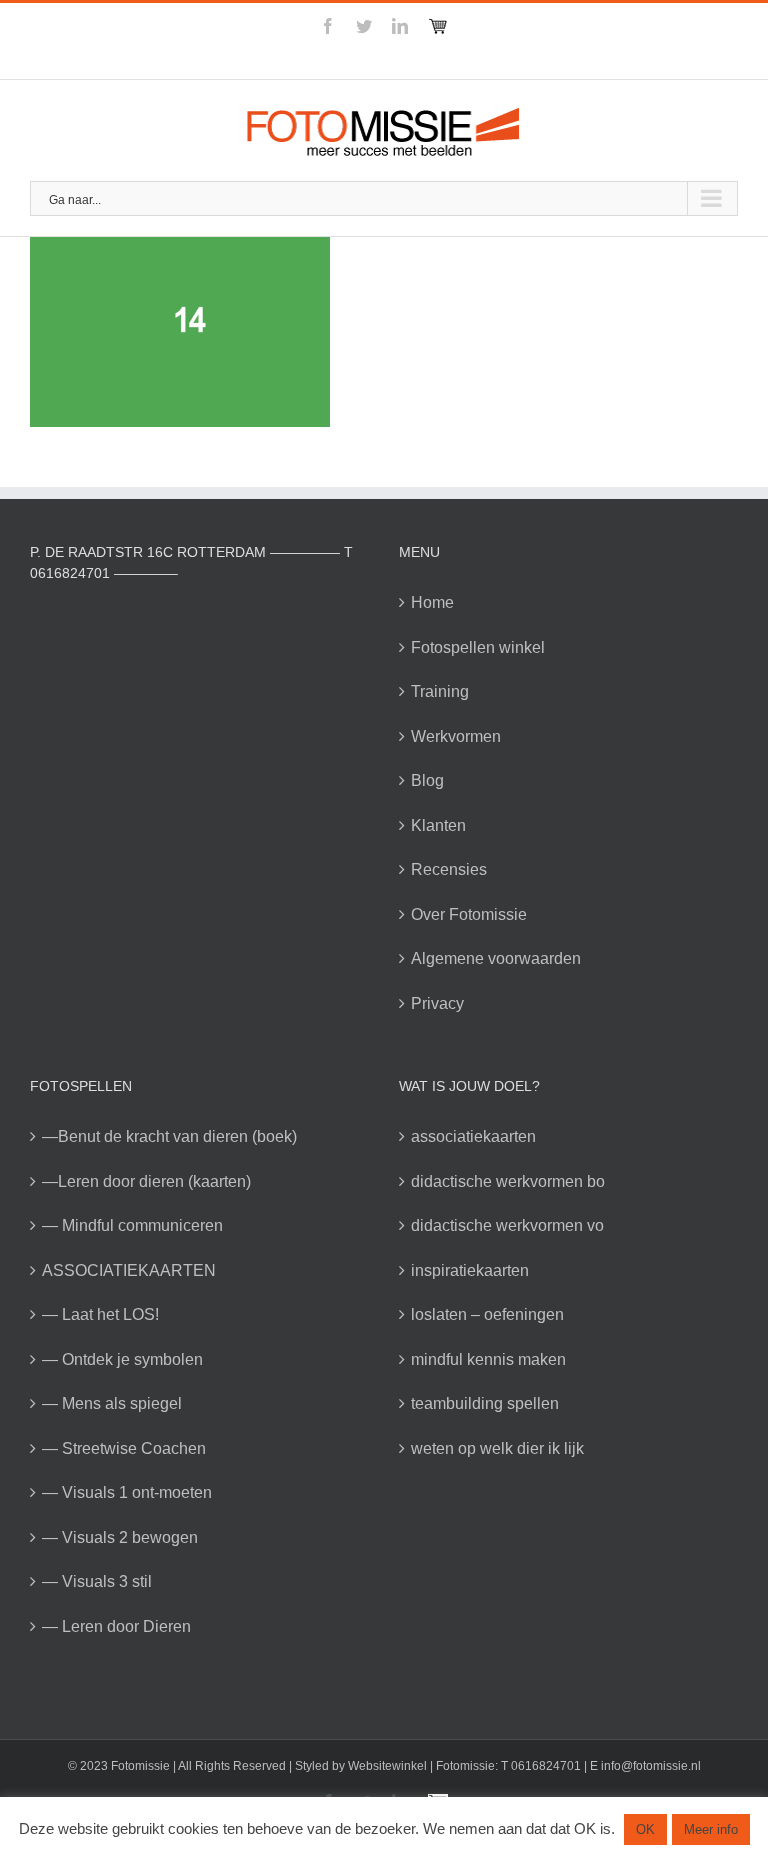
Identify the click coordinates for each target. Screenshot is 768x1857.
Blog (427, 780)
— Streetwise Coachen (124, 1448)
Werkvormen (456, 736)
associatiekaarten (473, 1136)
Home (432, 602)
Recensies (449, 869)
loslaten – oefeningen (487, 1314)
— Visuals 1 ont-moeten (127, 1492)
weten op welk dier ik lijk (497, 1448)
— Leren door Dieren (116, 1626)
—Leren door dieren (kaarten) (146, 1181)
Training (440, 691)
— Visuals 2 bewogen (120, 1537)
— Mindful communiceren (132, 1225)
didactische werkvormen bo (508, 1181)
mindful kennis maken (488, 1359)
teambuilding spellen (485, 1403)
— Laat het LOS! (100, 1314)
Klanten (438, 825)
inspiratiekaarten (470, 1270)
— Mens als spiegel (112, 1403)
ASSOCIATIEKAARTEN (129, 1270)
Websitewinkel (387, 1766)
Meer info (711, 1829)
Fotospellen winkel (478, 647)
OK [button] (645, 1829)
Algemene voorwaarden (496, 958)
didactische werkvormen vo (507, 1225)
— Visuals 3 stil (97, 1581)
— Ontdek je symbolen (122, 1359)
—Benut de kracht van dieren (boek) (169, 1136)
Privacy (437, 1003)
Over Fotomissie (469, 914)
